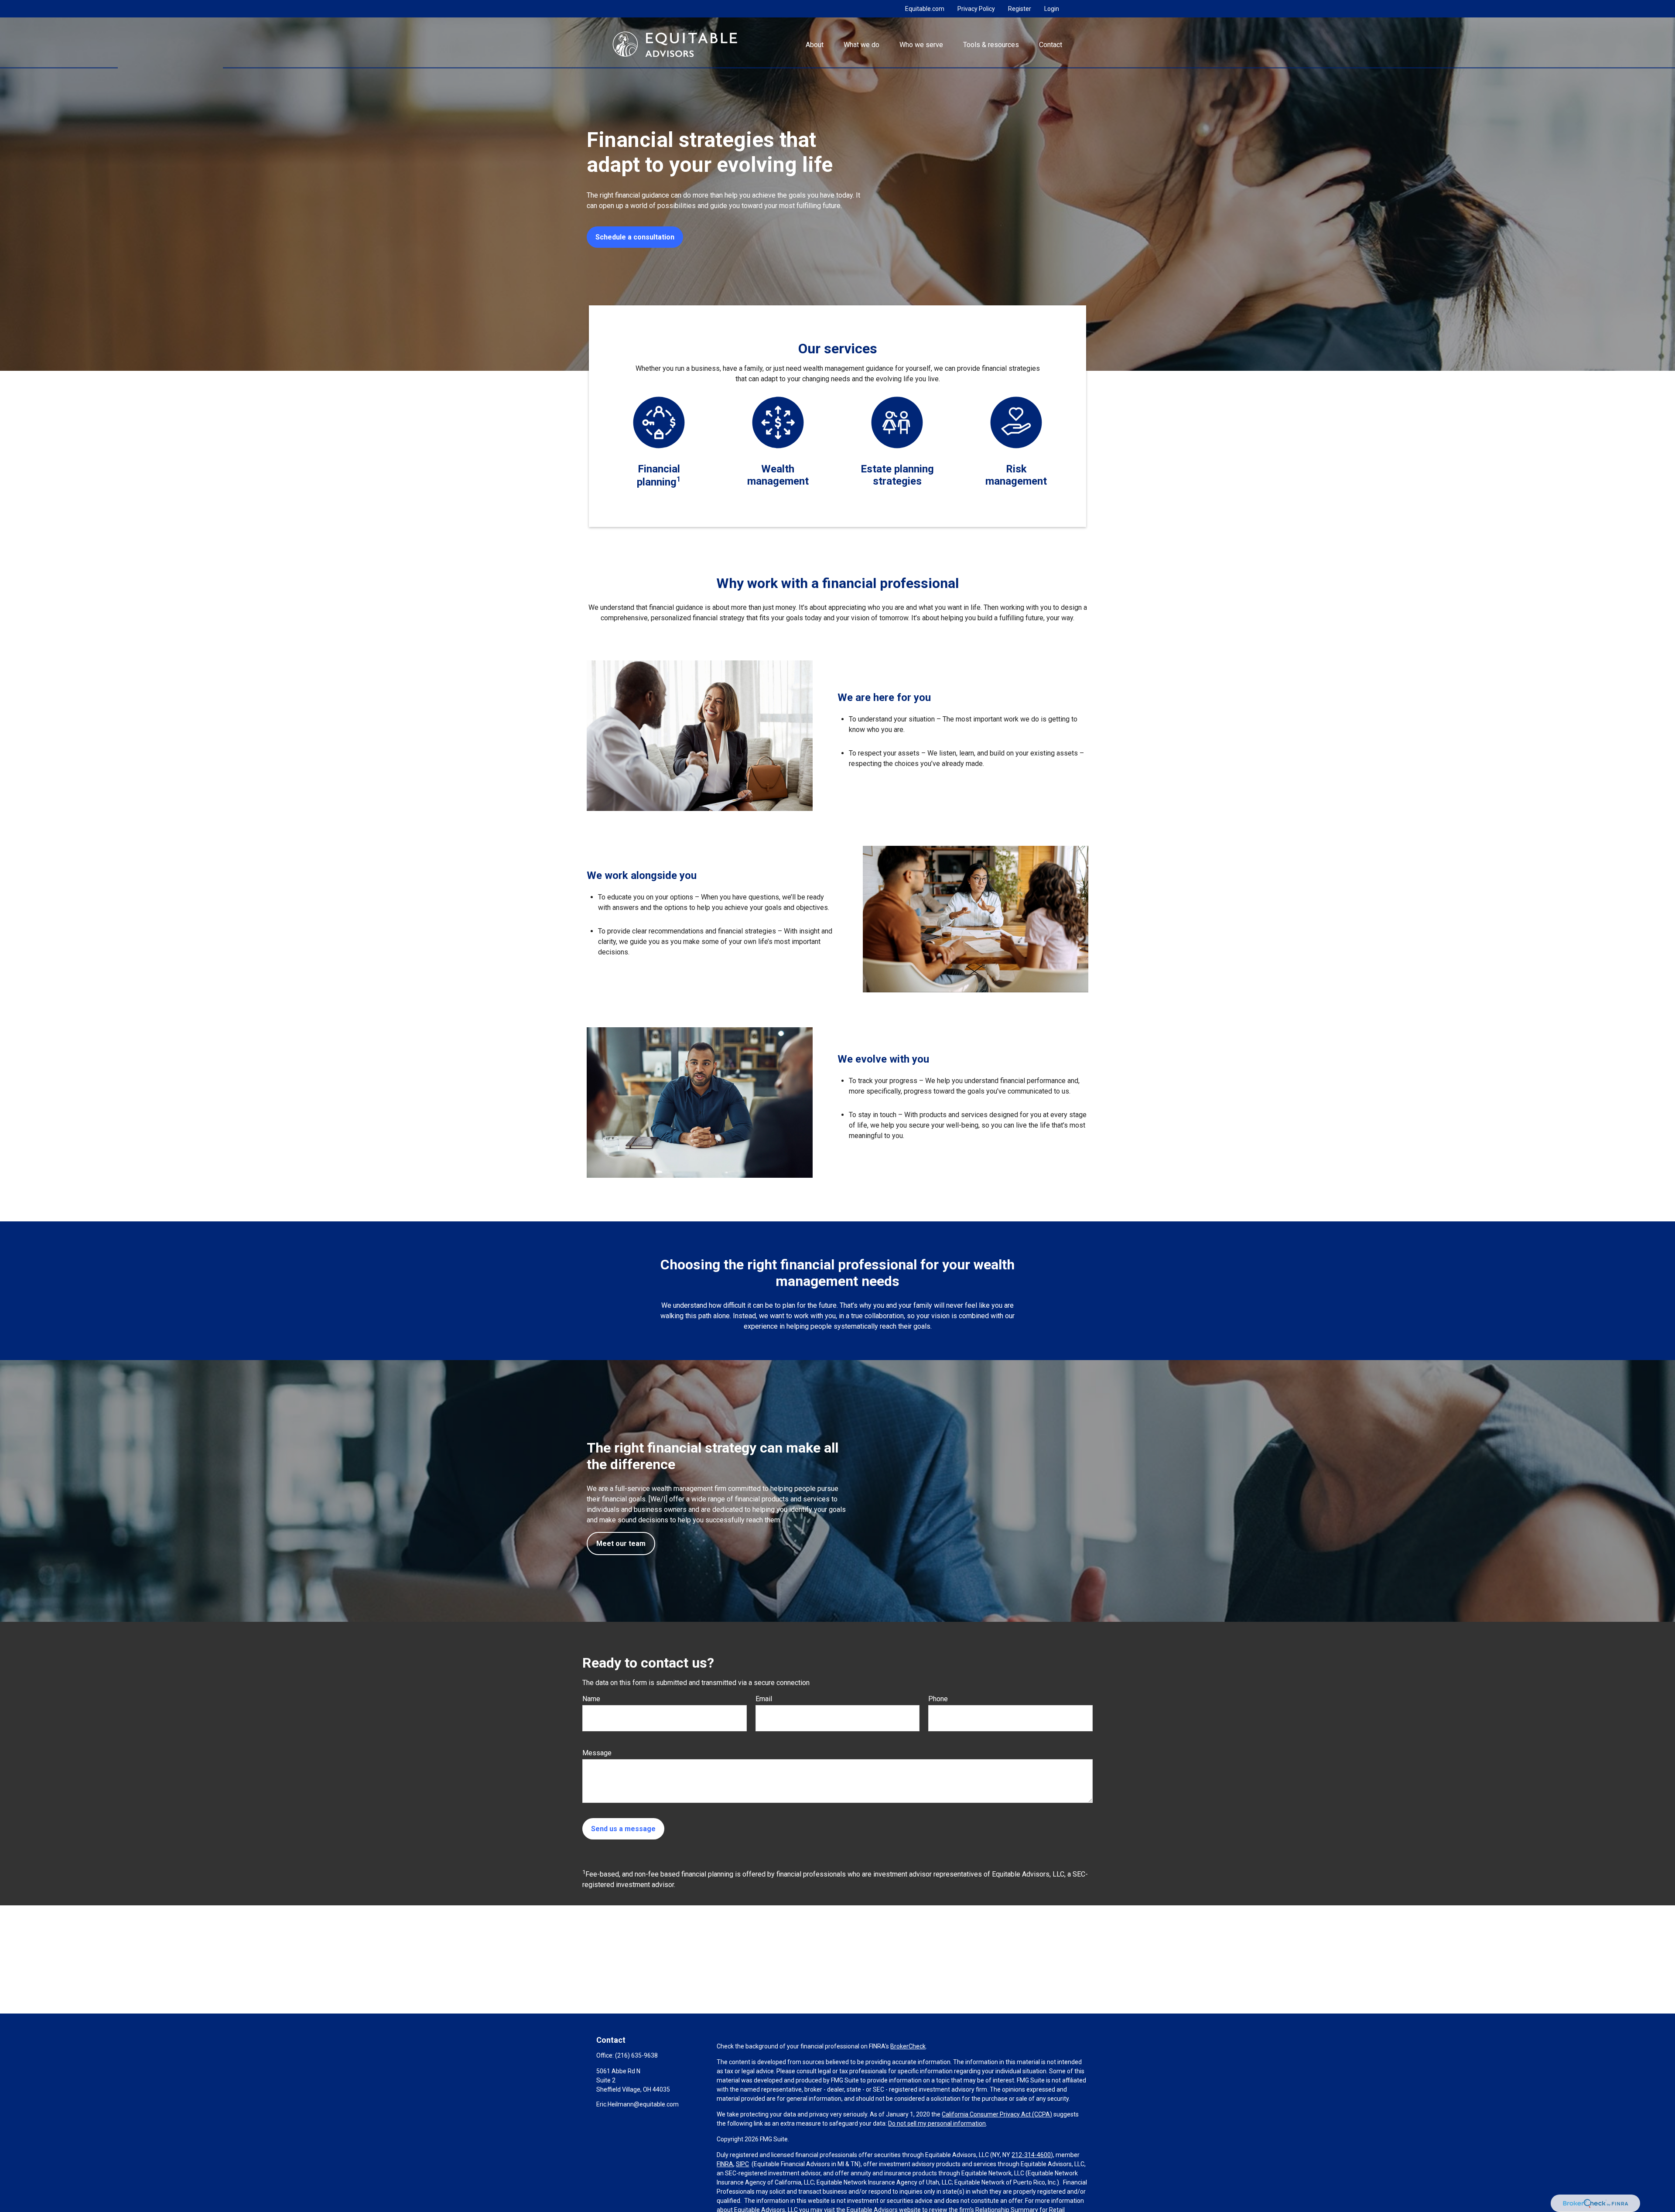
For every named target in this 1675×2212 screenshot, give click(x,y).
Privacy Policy (976, 9)
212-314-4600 (1031, 2155)
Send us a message (623, 1829)
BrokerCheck (908, 2046)
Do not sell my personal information (937, 2123)
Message (597, 1753)
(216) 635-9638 (636, 2055)
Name (591, 1699)
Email (764, 1699)
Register (1020, 9)
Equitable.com (925, 9)
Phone (938, 1699)
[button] (814, 44)
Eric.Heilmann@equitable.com (638, 2104)
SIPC (742, 2164)
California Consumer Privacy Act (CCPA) (997, 2114)
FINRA (725, 2164)
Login (1052, 9)
